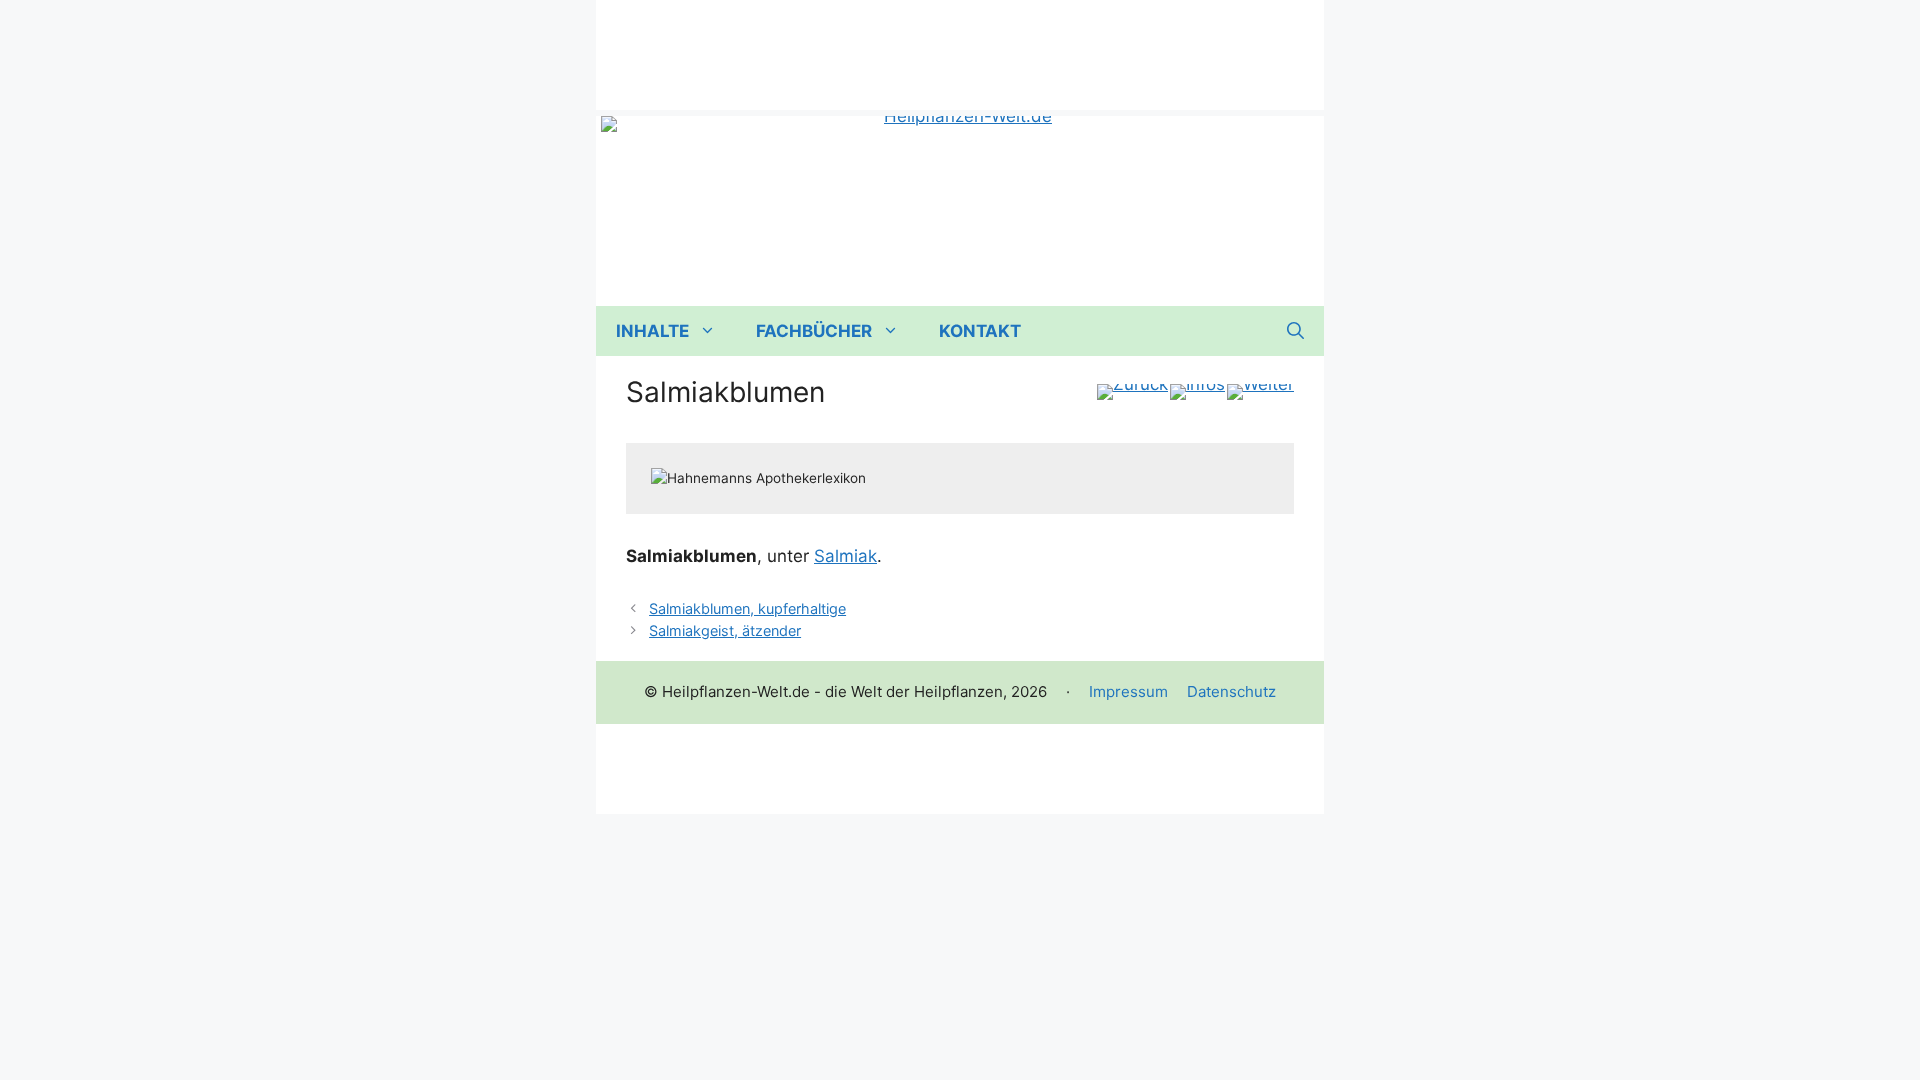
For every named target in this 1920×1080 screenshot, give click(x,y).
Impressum (1128, 691)
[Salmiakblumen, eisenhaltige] (1132, 392)
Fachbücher (814, 331)
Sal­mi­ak (845, 556)
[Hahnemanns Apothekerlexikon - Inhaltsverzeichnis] (1197, 392)
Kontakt (980, 331)
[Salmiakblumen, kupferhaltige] (1260, 392)
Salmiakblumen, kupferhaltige (747, 608)
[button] (1295, 331)
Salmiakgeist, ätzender (725, 630)
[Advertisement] (960, 45)
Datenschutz (1231, 691)
